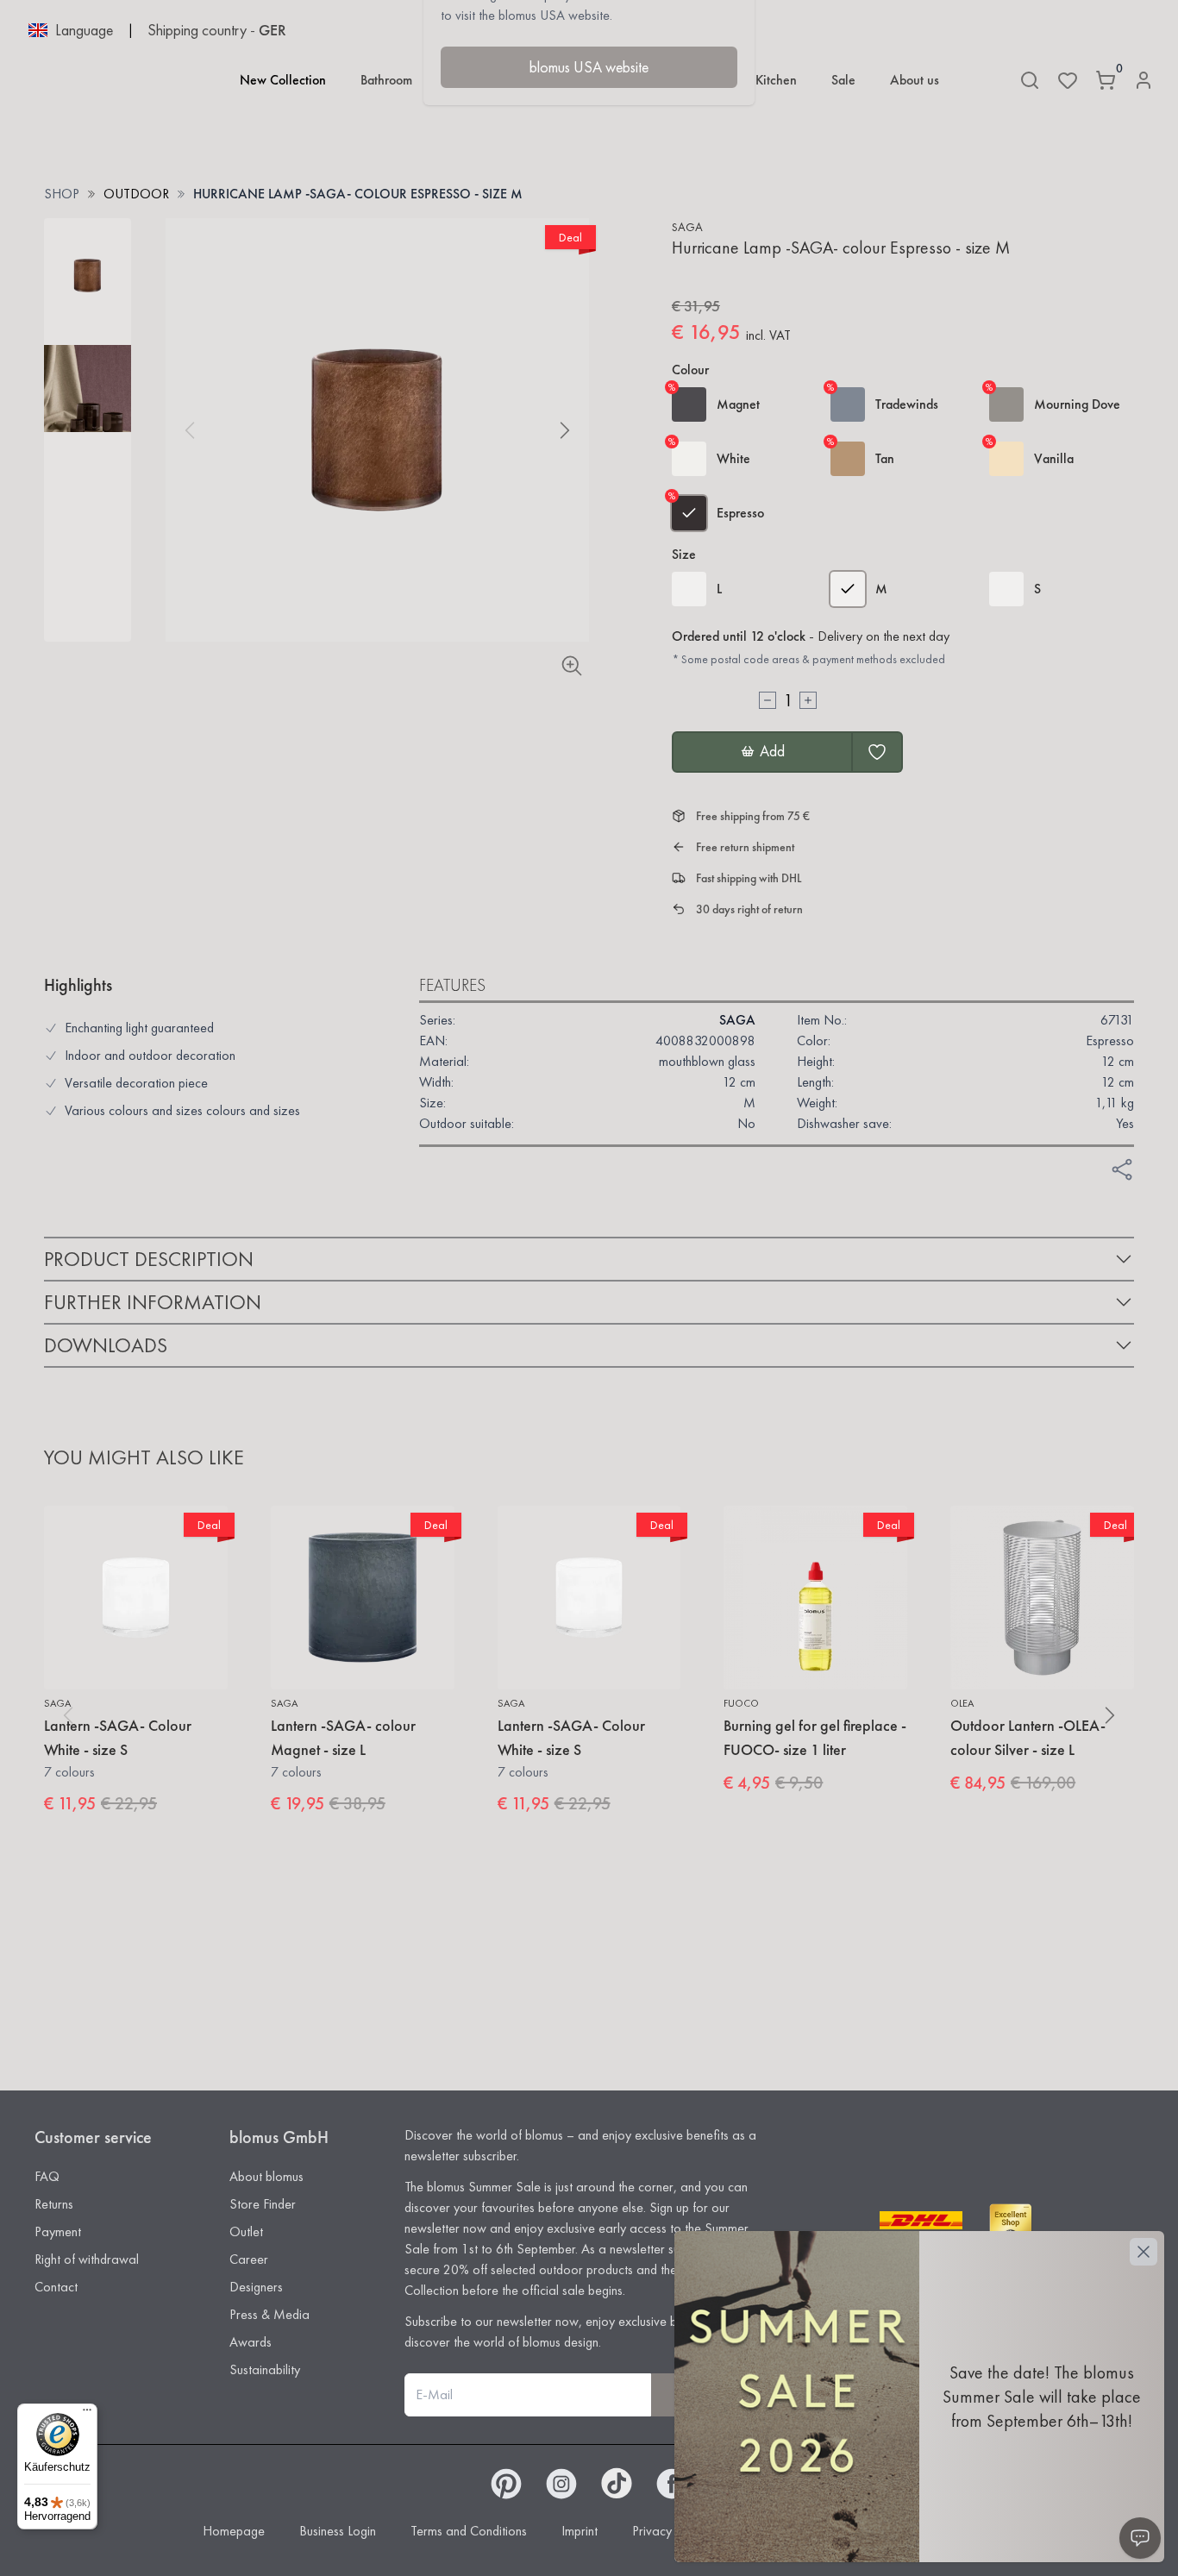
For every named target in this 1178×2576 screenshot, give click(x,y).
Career (249, 2259)
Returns (54, 2204)
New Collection (283, 80)
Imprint (580, 2531)
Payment (58, 2231)
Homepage (234, 2531)
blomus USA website (589, 67)
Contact (56, 2287)
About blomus (266, 2176)
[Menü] (87, 2414)
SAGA (687, 227)
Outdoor (136, 194)
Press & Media (269, 2314)
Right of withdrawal (87, 2259)
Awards (251, 2342)
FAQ (47, 2176)
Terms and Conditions (469, 2531)
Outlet (246, 2231)
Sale (843, 80)
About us (915, 80)
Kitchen (776, 80)
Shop (62, 194)
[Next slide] (565, 430)
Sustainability (265, 2369)
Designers (256, 2287)
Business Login (338, 2531)
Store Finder (263, 2204)
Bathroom (386, 80)
